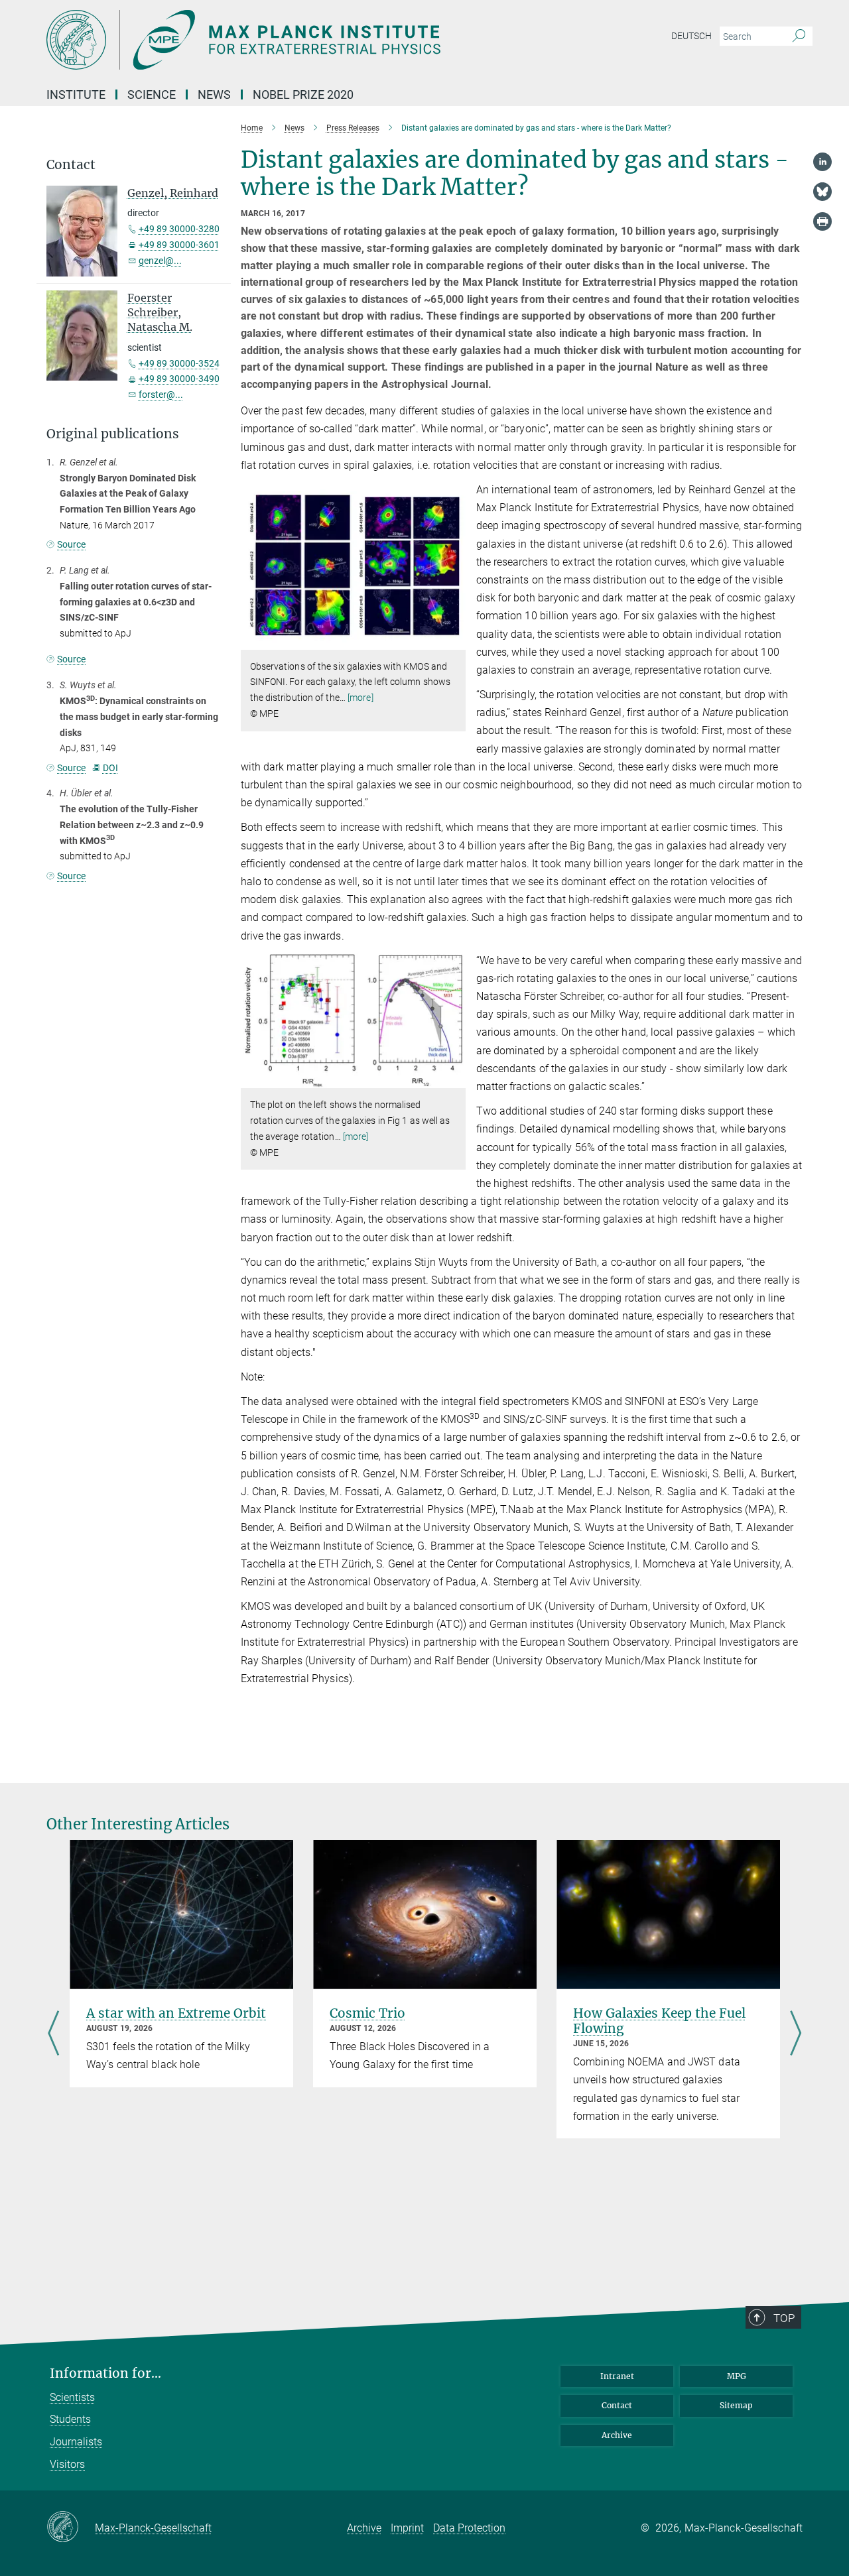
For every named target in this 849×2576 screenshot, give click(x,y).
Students (70, 2419)
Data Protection (469, 2528)
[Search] (799, 36)
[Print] (822, 221)
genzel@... (160, 261)
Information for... (105, 2373)
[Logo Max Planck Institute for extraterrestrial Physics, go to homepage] (295, 40)
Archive (617, 2435)
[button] (454, 640)
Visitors (67, 2464)
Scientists (72, 2397)
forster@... (161, 395)
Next (796, 2034)
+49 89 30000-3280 (179, 229)
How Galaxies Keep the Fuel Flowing (659, 2021)
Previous (53, 2034)
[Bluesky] (822, 192)
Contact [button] (71, 165)
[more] (360, 698)
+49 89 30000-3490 (179, 379)
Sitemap (736, 2405)
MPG (737, 2376)
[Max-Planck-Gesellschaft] (71, 2528)
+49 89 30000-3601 (179, 245)
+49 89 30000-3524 (179, 363)
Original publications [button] (113, 434)
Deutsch (691, 36)
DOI (110, 768)
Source (71, 544)
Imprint (407, 2528)
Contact (617, 2405)
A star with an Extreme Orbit (176, 2013)
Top (784, 2318)
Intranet (617, 2376)
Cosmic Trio (367, 2013)
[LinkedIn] (822, 162)
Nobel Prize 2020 (303, 94)
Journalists (76, 2442)
